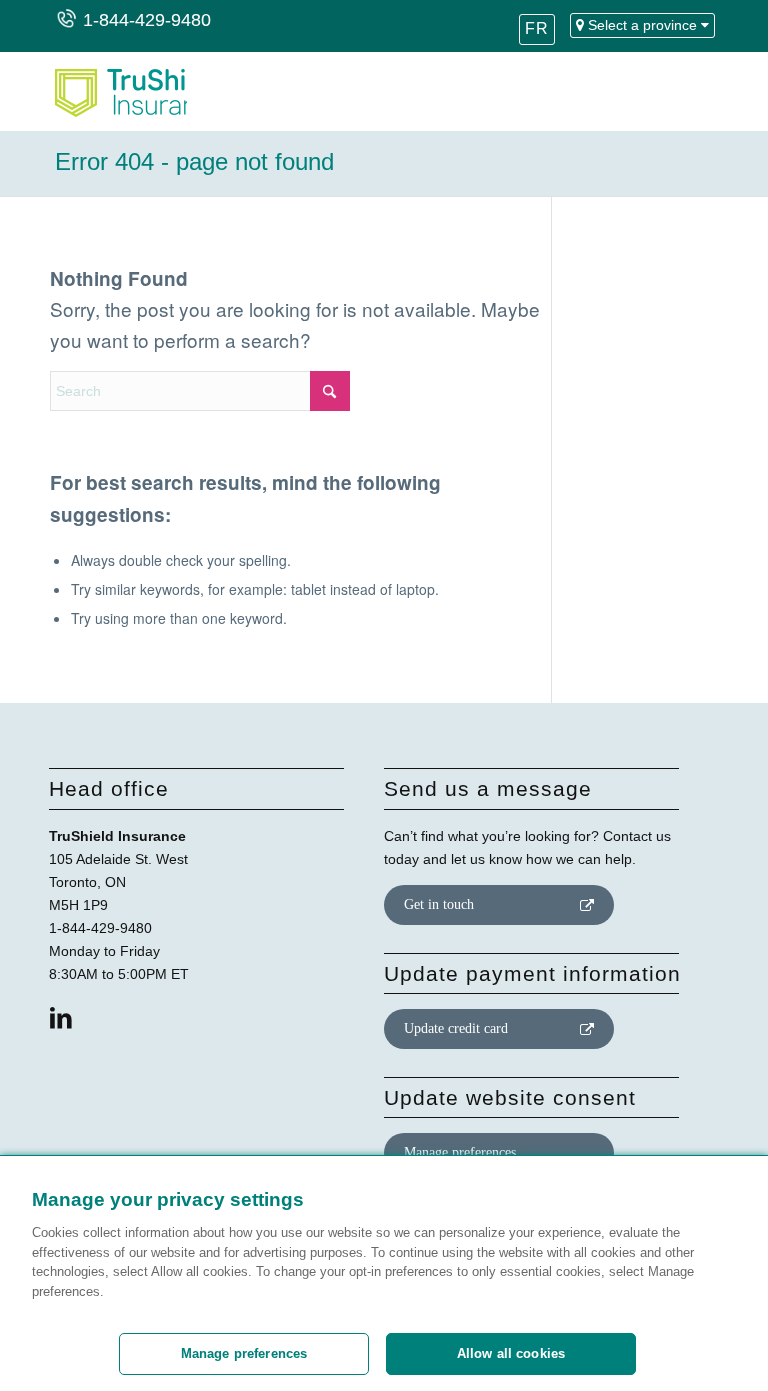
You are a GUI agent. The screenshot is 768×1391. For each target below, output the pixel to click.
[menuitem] (537, 35)
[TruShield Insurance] (118, 91)
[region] (384, 1273)
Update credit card (456, 1028)
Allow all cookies (511, 1353)
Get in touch (439, 904)
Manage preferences (460, 1152)
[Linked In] (61, 1018)
